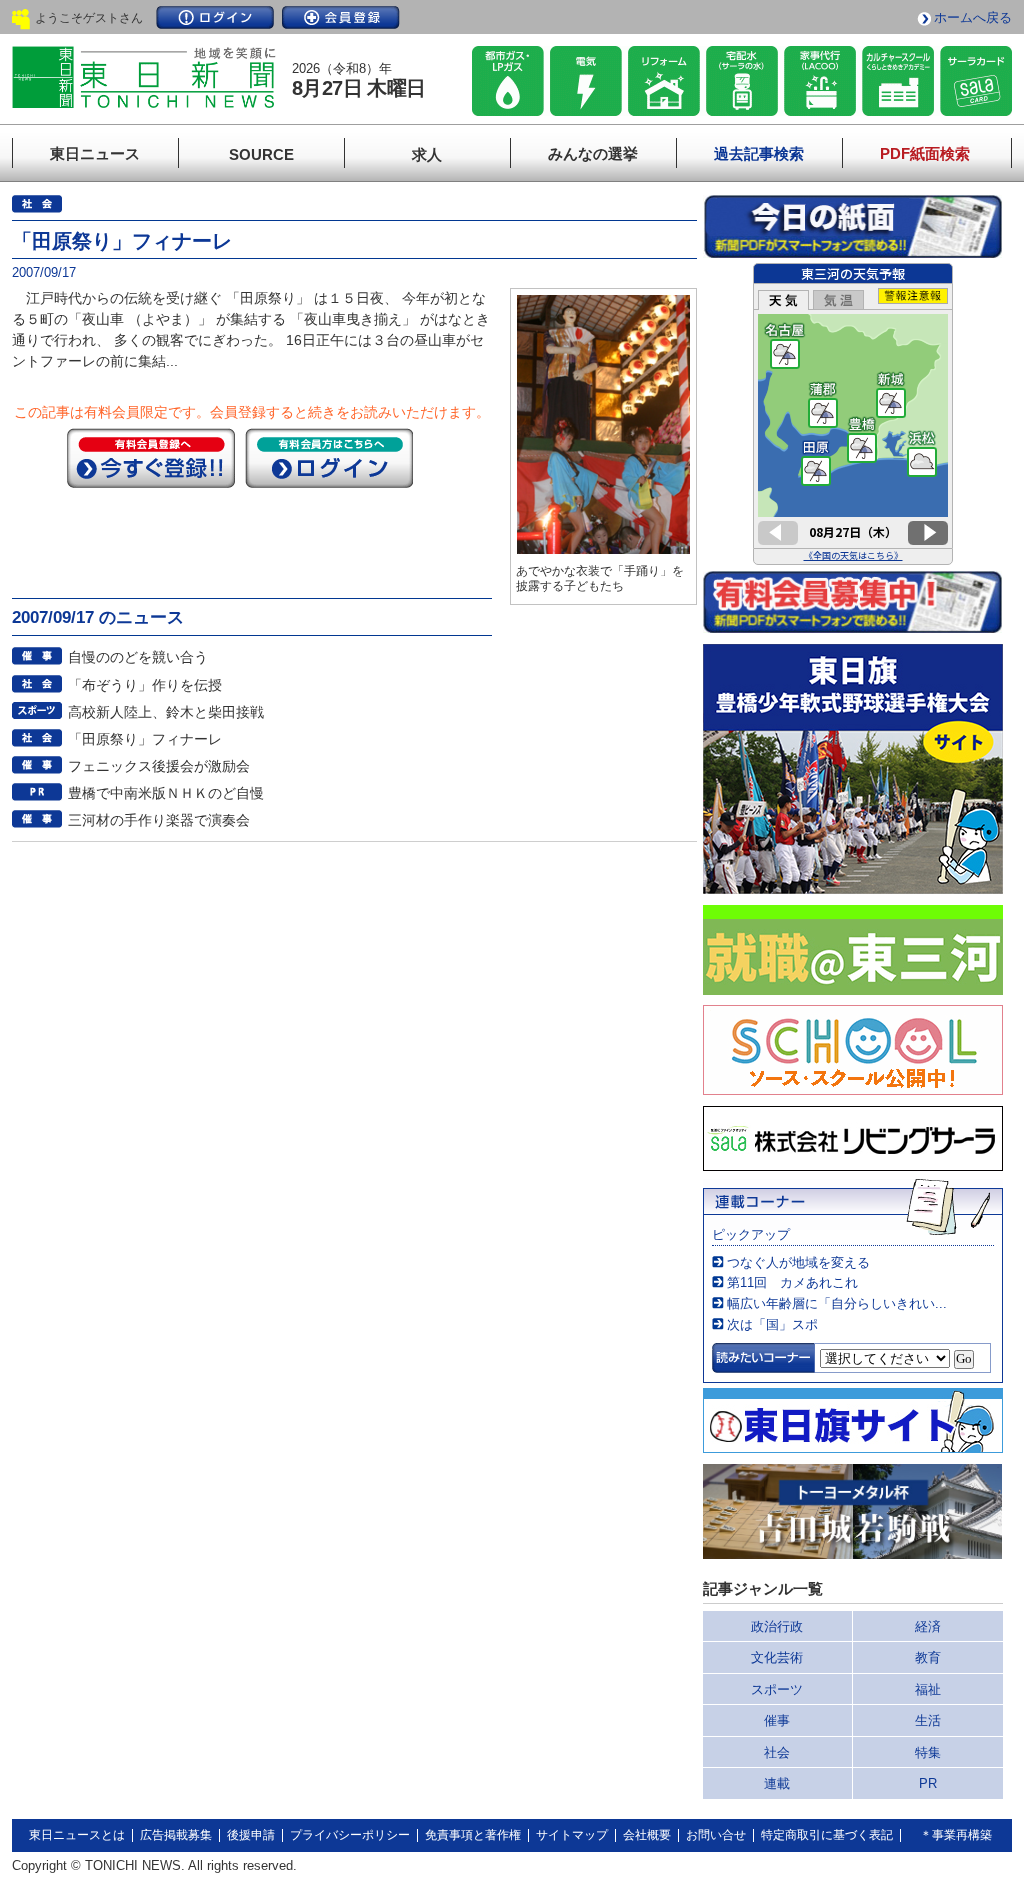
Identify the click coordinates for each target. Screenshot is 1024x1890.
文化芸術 (777, 1657)
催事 (777, 1720)
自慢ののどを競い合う (138, 657)
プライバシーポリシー (350, 1835)
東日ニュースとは (77, 1835)
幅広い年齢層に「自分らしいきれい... (837, 1303)
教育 (928, 1657)
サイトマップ (572, 1835)
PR (928, 1783)
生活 (928, 1720)
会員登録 (341, 17)
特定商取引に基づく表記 (827, 1835)
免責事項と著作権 (473, 1835)
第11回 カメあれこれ (792, 1282)
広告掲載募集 (176, 1835)
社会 (777, 1752)
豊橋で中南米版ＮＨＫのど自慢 (166, 793)
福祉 (928, 1689)
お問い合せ (716, 1835)
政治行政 (777, 1626)
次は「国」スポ (772, 1324)
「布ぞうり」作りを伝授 (145, 685)
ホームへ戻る (973, 17)
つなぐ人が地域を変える (798, 1262)
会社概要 (647, 1835)
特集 (928, 1752)
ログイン (215, 17)
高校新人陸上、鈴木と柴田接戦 (166, 712)
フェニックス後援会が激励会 (159, 766)
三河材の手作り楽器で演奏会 (159, 820)
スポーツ (777, 1689)
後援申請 (251, 1835)
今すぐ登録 (151, 458)
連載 (777, 1783)
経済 (928, 1626)
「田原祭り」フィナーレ (145, 739)
